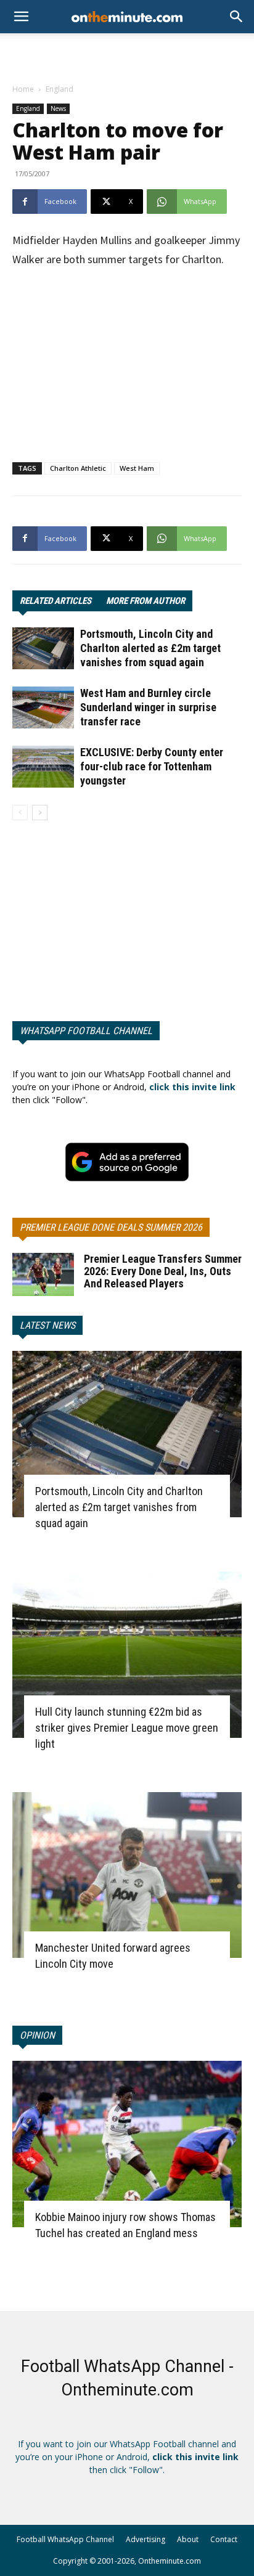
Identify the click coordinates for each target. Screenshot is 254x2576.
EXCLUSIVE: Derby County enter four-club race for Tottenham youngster (152, 766)
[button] (237, 17)
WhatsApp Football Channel (86, 1031)
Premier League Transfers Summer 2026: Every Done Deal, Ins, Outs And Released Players (163, 1271)
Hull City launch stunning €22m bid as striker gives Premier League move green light (127, 1728)
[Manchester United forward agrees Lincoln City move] (127, 1875)
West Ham (137, 468)
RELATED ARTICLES (55, 601)
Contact (224, 2539)
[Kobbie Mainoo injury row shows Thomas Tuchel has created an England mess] (127, 2144)
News (58, 108)
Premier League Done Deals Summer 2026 (111, 1227)
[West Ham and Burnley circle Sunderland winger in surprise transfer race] (43, 708)
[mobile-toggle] (21, 17)
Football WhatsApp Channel (65, 2539)
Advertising (145, 2539)
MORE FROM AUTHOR (145, 601)
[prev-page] (20, 813)
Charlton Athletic (78, 468)
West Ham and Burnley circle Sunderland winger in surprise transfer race (148, 707)
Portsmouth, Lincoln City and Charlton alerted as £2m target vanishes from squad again (150, 648)
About (188, 2539)
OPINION (37, 2035)
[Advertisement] (127, 55)
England (59, 89)
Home (23, 89)
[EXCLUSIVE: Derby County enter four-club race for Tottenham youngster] (43, 767)
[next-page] (40, 813)
